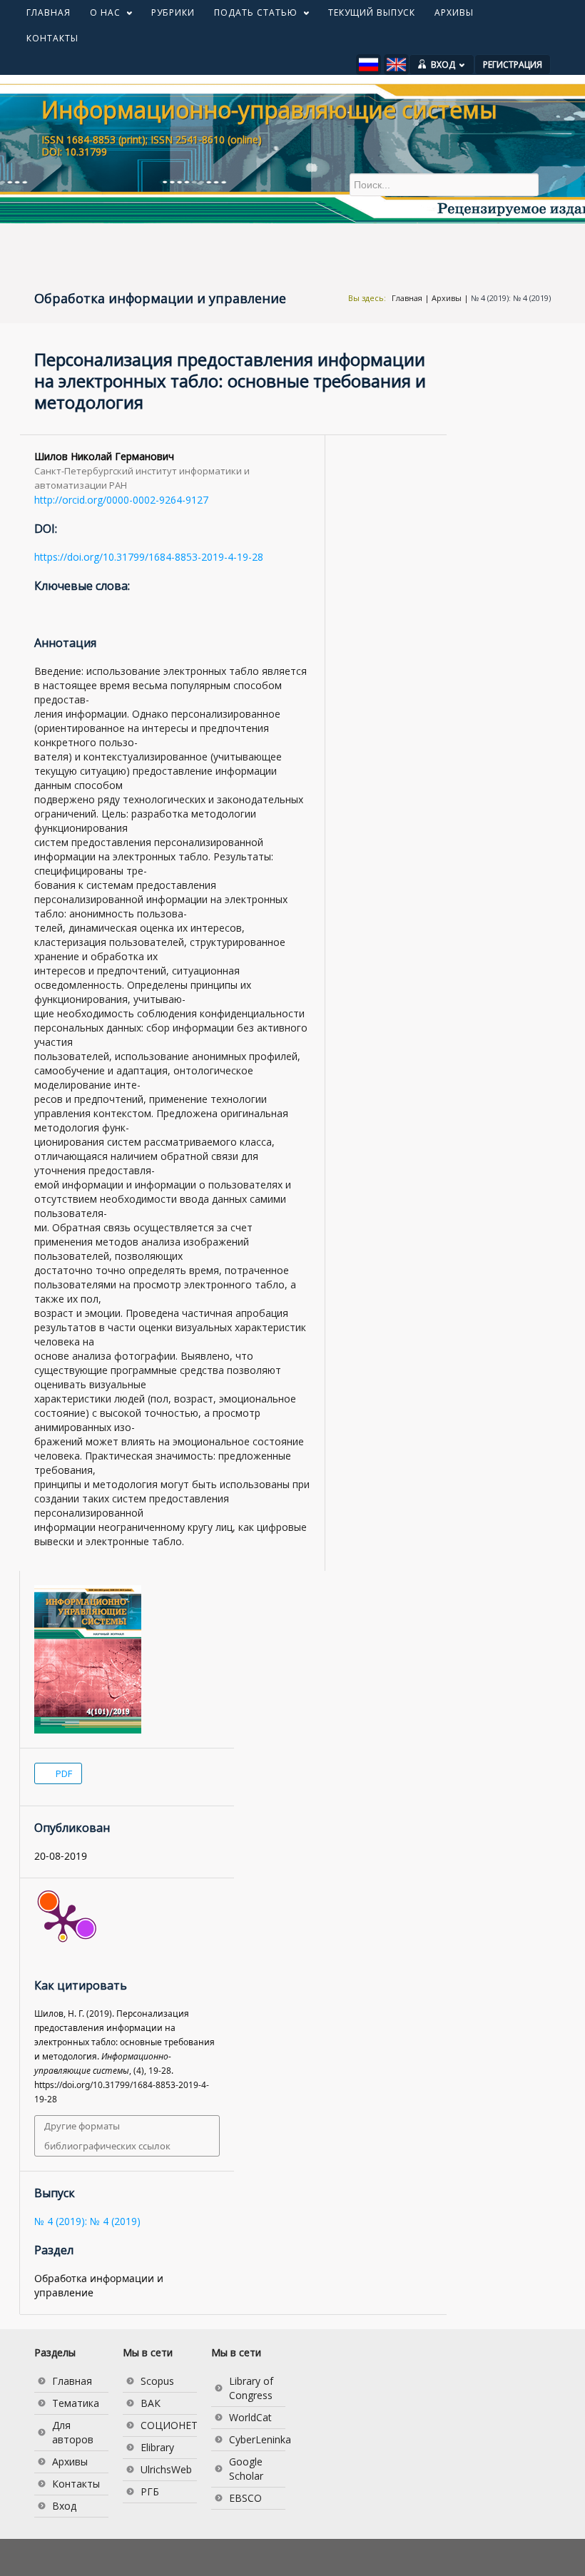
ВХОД (443, 65)
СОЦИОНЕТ (169, 2425)
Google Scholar (246, 2469)
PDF (63, 1773)
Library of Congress (251, 2388)
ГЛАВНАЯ (49, 12)
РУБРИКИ (173, 12)
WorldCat (250, 2417)
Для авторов (73, 2432)
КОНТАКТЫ (52, 38)
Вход (64, 2506)
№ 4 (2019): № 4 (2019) (511, 298)
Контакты (76, 2484)
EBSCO (245, 2498)
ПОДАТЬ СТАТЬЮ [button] (251, 16)
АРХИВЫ (454, 12)
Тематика (76, 2403)
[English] (396, 65)
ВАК (151, 2403)
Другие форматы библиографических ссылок (107, 2136)
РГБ (150, 2491)
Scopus (157, 2381)
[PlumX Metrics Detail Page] (63, 1921)
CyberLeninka (257, 2439)
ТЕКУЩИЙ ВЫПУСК (372, 12)
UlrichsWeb (166, 2469)
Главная (407, 298)
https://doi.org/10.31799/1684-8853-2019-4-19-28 (149, 557)
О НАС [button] (100, 16)
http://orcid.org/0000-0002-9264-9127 (121, 500)
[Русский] (368, 65)
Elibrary (157, 2447)
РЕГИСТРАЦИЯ (513, 65)
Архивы (447, 298)
